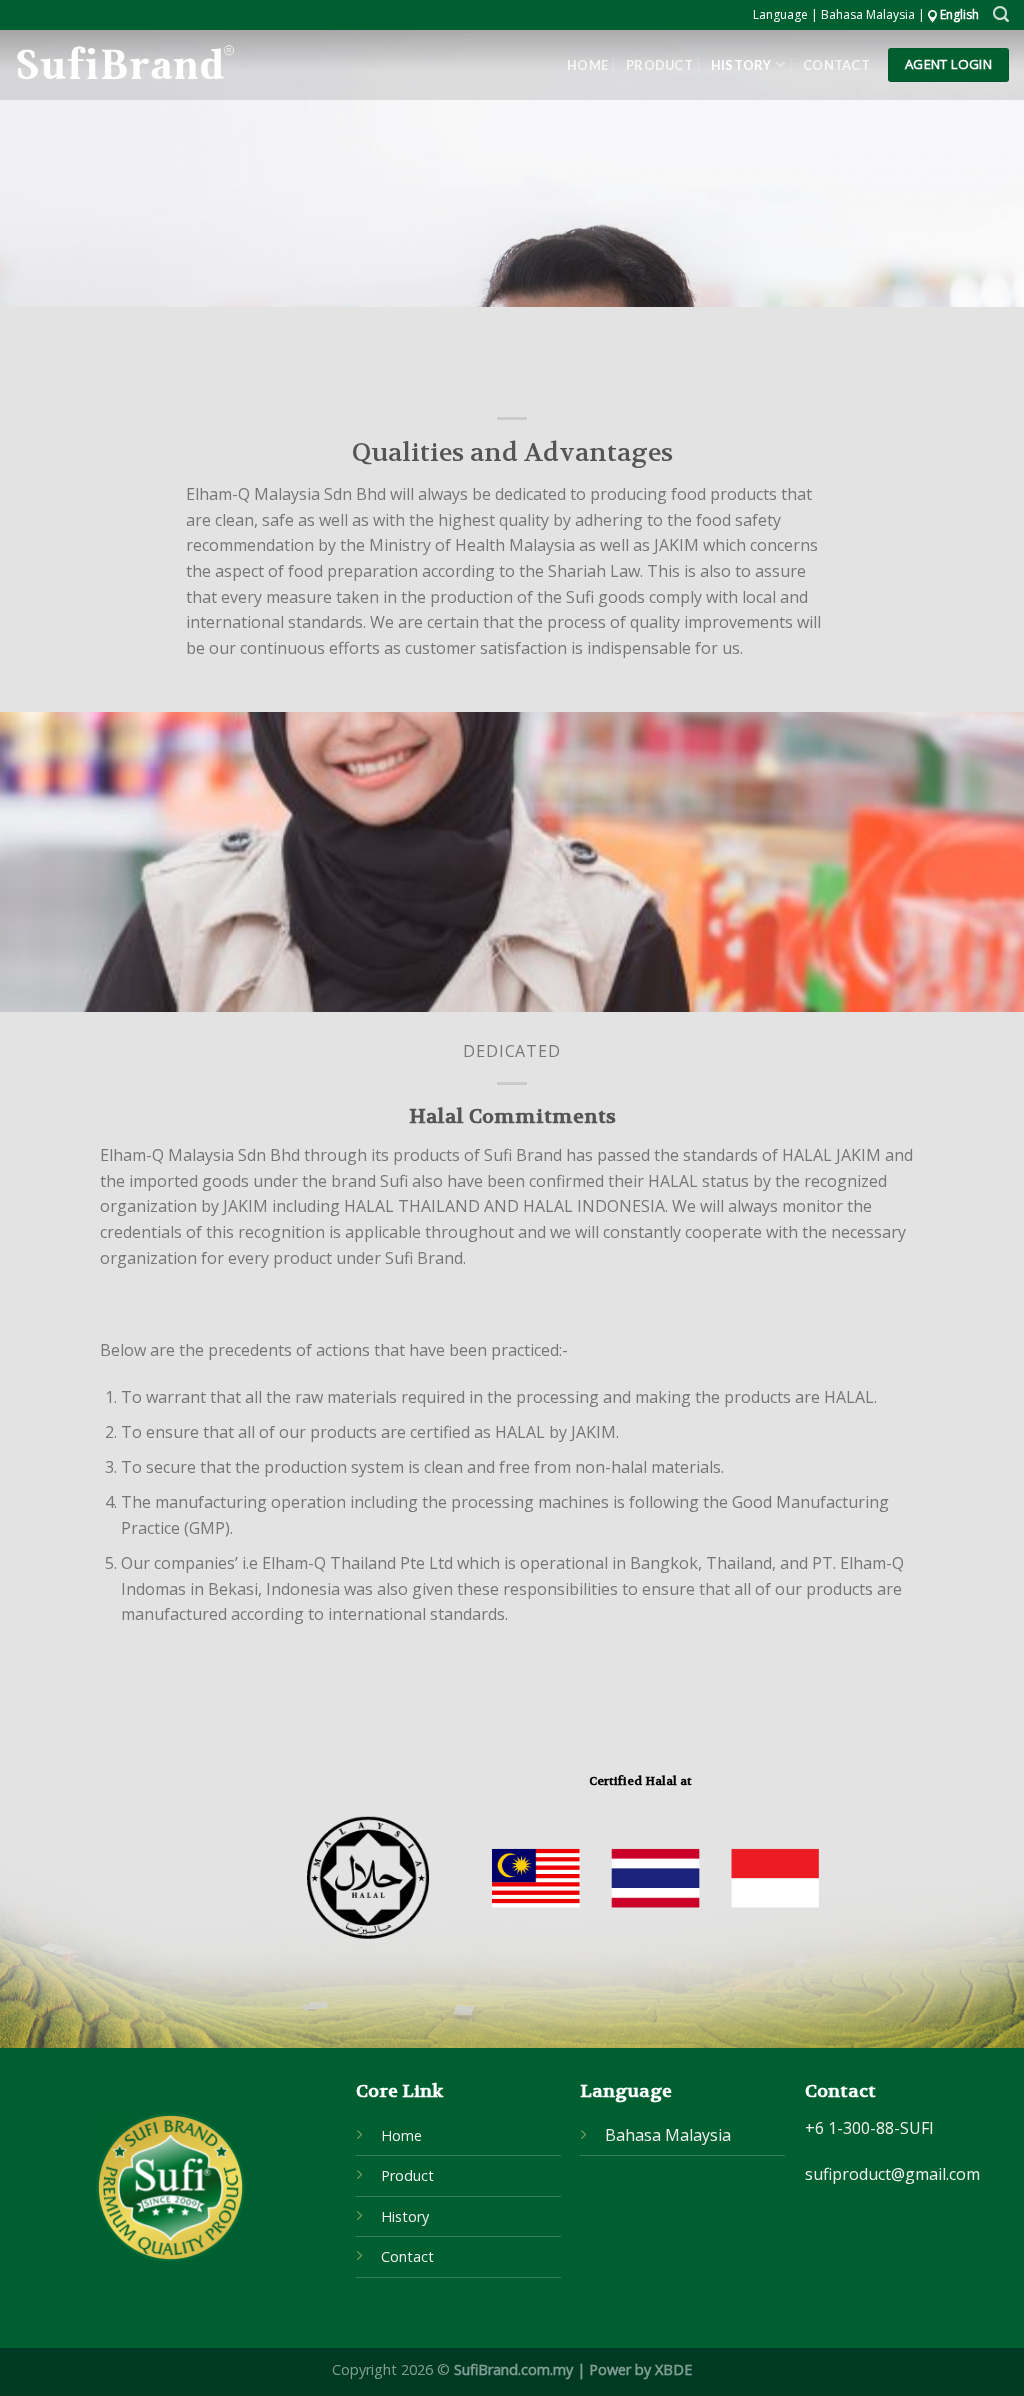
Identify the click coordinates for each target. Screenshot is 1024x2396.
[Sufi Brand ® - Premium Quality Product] (124, 65)
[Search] (1001, 14)
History (741, 65)
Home (587, 65)
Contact (836, 65)
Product (659, 65)
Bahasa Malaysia (668, 2135)
